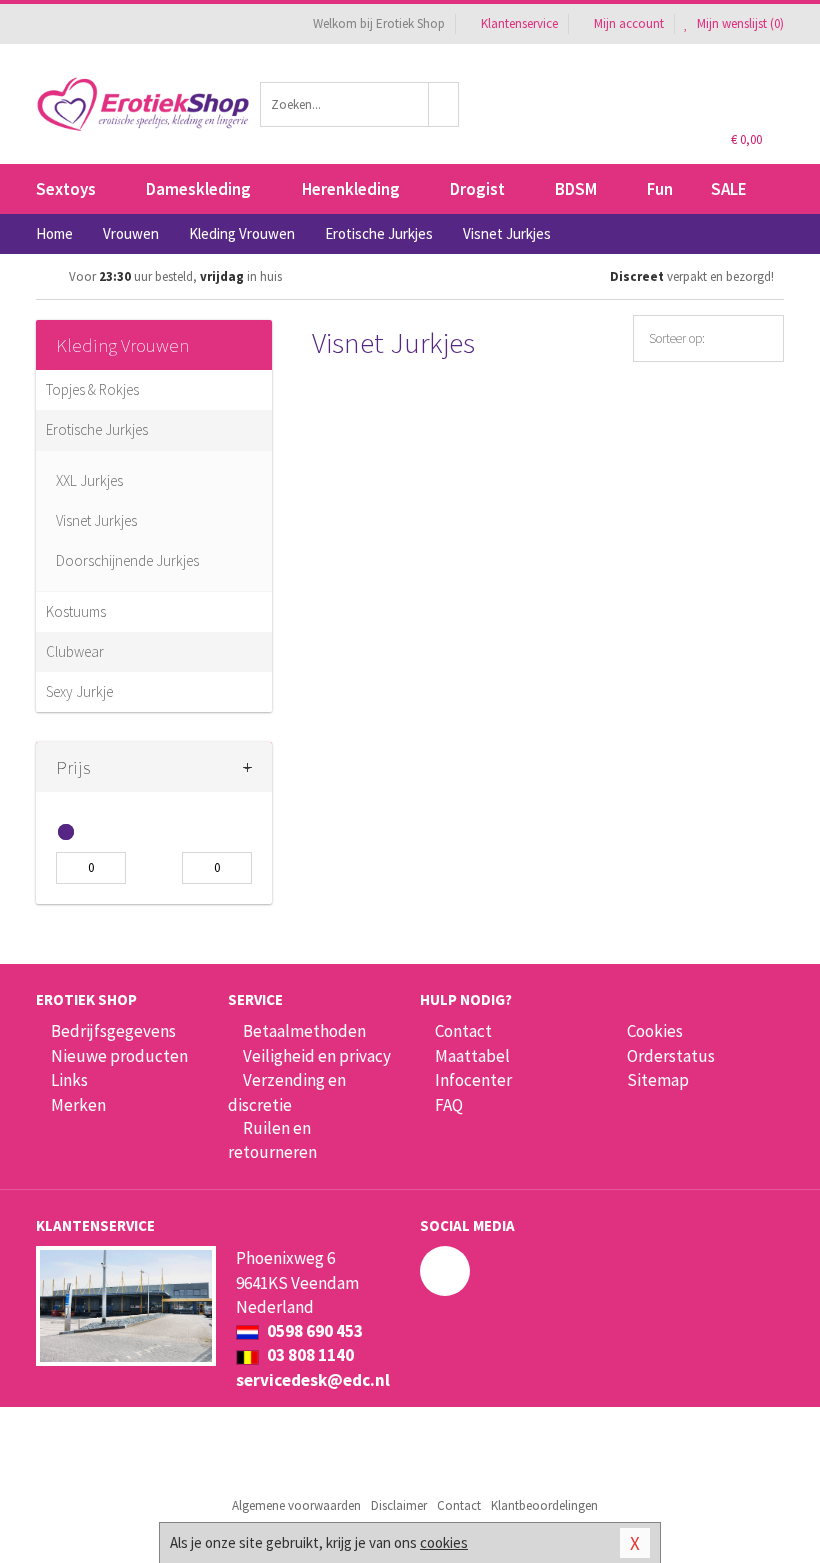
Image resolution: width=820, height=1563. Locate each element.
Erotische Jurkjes (97, 429)
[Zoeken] (444, 104)
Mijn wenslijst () (739, 23)
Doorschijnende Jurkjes (127, 560)
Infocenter (473, 1080)
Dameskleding (198, 189)
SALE (729, 189)
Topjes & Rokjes (92, 389)
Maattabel (472, 1056)
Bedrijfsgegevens (113, 1031)
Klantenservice (519, 23)
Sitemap (658, 1080)
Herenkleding (351, 189)
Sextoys (66, 189)
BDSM (576, 189)
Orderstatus (671, 1056)
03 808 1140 (309, 1355)
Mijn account (629, 23)
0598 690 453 (313, 1331)
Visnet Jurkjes (96, 520)
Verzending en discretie (287, 1092)
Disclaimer (399, 1505)
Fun (660, 189)
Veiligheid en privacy (317, 1056)
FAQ (449, 1105)
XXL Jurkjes (89, 480)
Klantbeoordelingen (544, 1505)
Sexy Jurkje (79, 691)
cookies (444, 1542)
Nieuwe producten (119, 1056)
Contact (463, 1031)
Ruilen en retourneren (272, 1140)
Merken (78, 1105)
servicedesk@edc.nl (313, 1380)
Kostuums (76, 611)
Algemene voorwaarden (296, 1505)
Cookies (655, 1031)
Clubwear (75, 651)
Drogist (477, 189)
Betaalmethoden (304, 1031)
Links (69, 1080)
